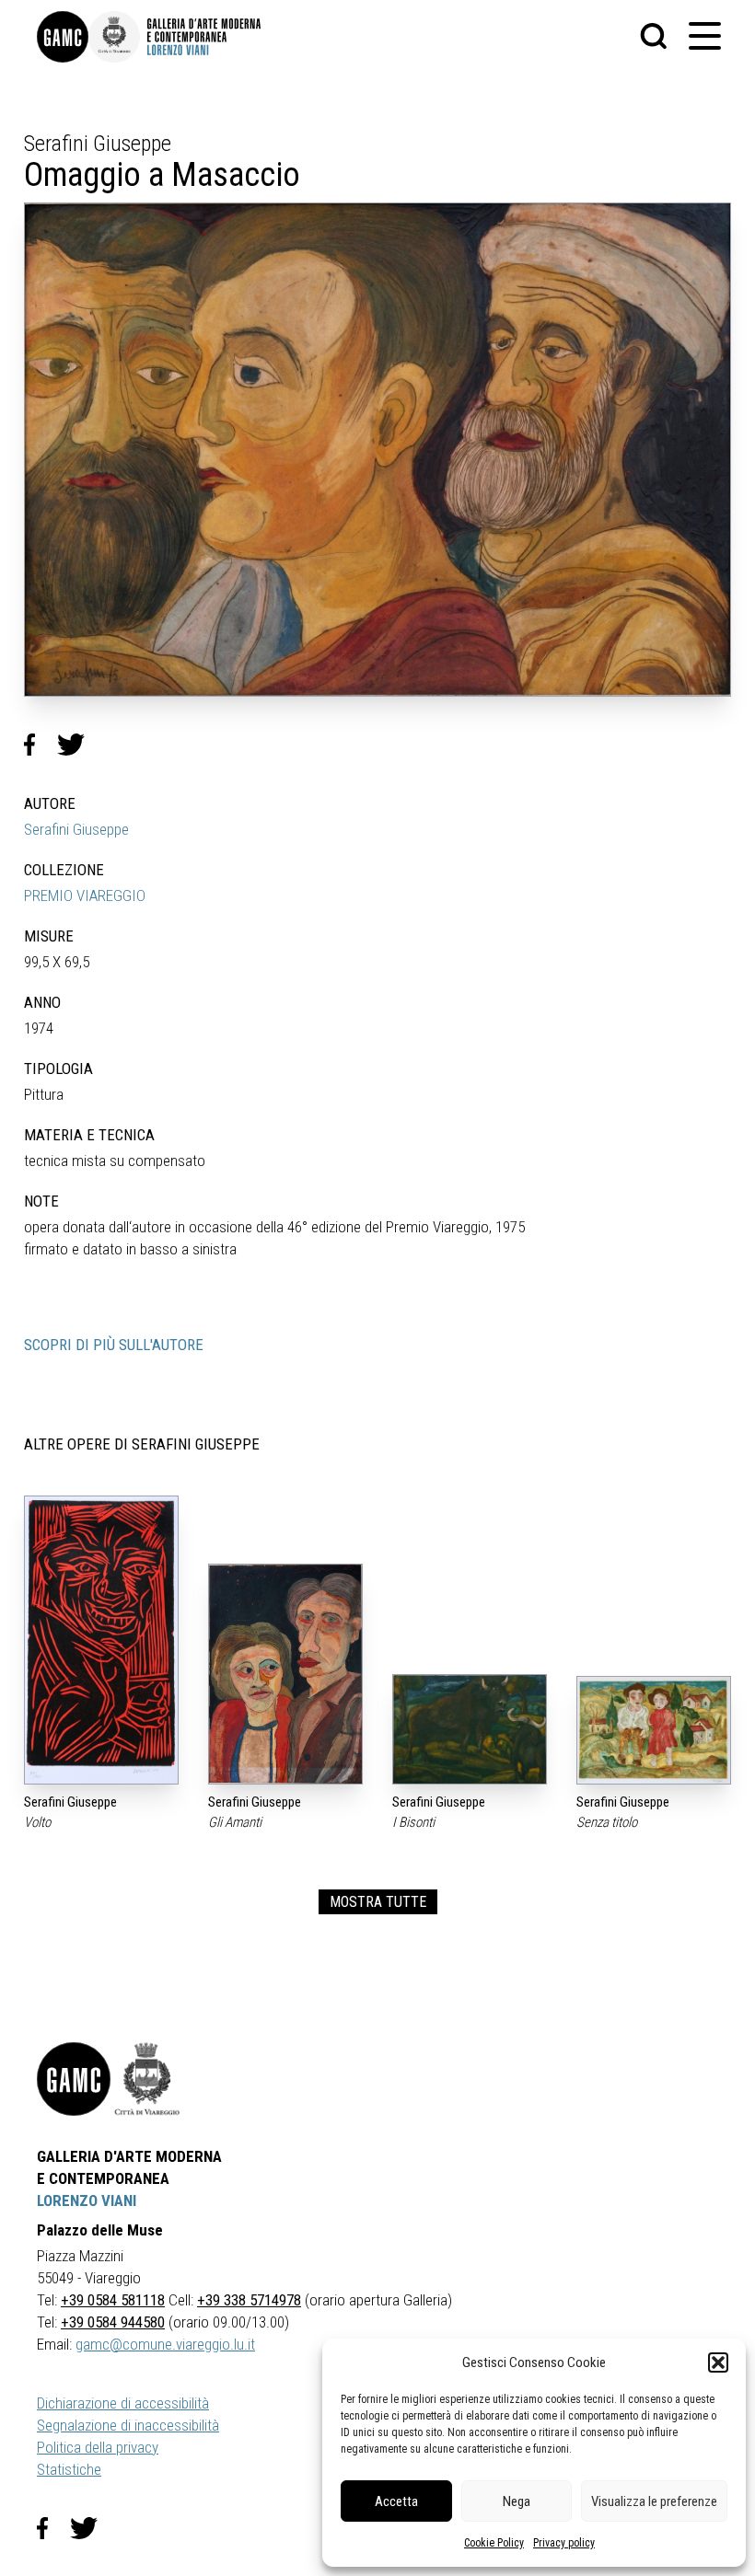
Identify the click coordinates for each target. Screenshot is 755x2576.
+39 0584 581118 (113, 2300)
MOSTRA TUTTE (378, 1902)
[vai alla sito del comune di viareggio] (147, 2079)
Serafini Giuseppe (76, 829)
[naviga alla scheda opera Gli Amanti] (285, 1674)
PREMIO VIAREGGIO (85, 895)
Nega (517, 2501)
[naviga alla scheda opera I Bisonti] (470, 1729)
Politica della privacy (98, 2447)
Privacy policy (564, 2543)
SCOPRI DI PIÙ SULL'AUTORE (114, 1345)
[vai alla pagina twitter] (91, 2528)
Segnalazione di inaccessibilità (128, 2425)
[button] (718, 2362)
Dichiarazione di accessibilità (123, 2403)
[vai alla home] (74, 2079)
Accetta (396, 2501)
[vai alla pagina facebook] (53, 2528)
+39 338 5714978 (249, 2300)
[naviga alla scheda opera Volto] (101, 1640)
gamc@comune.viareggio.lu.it (165, 2344)
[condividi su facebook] (41, 745)
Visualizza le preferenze (654, 2501)
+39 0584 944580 (113, 2322)
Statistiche (69, 2469)
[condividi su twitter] (78, 745)
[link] (63, 37)
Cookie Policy (494, 2543)
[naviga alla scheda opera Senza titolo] (654, 1730)
